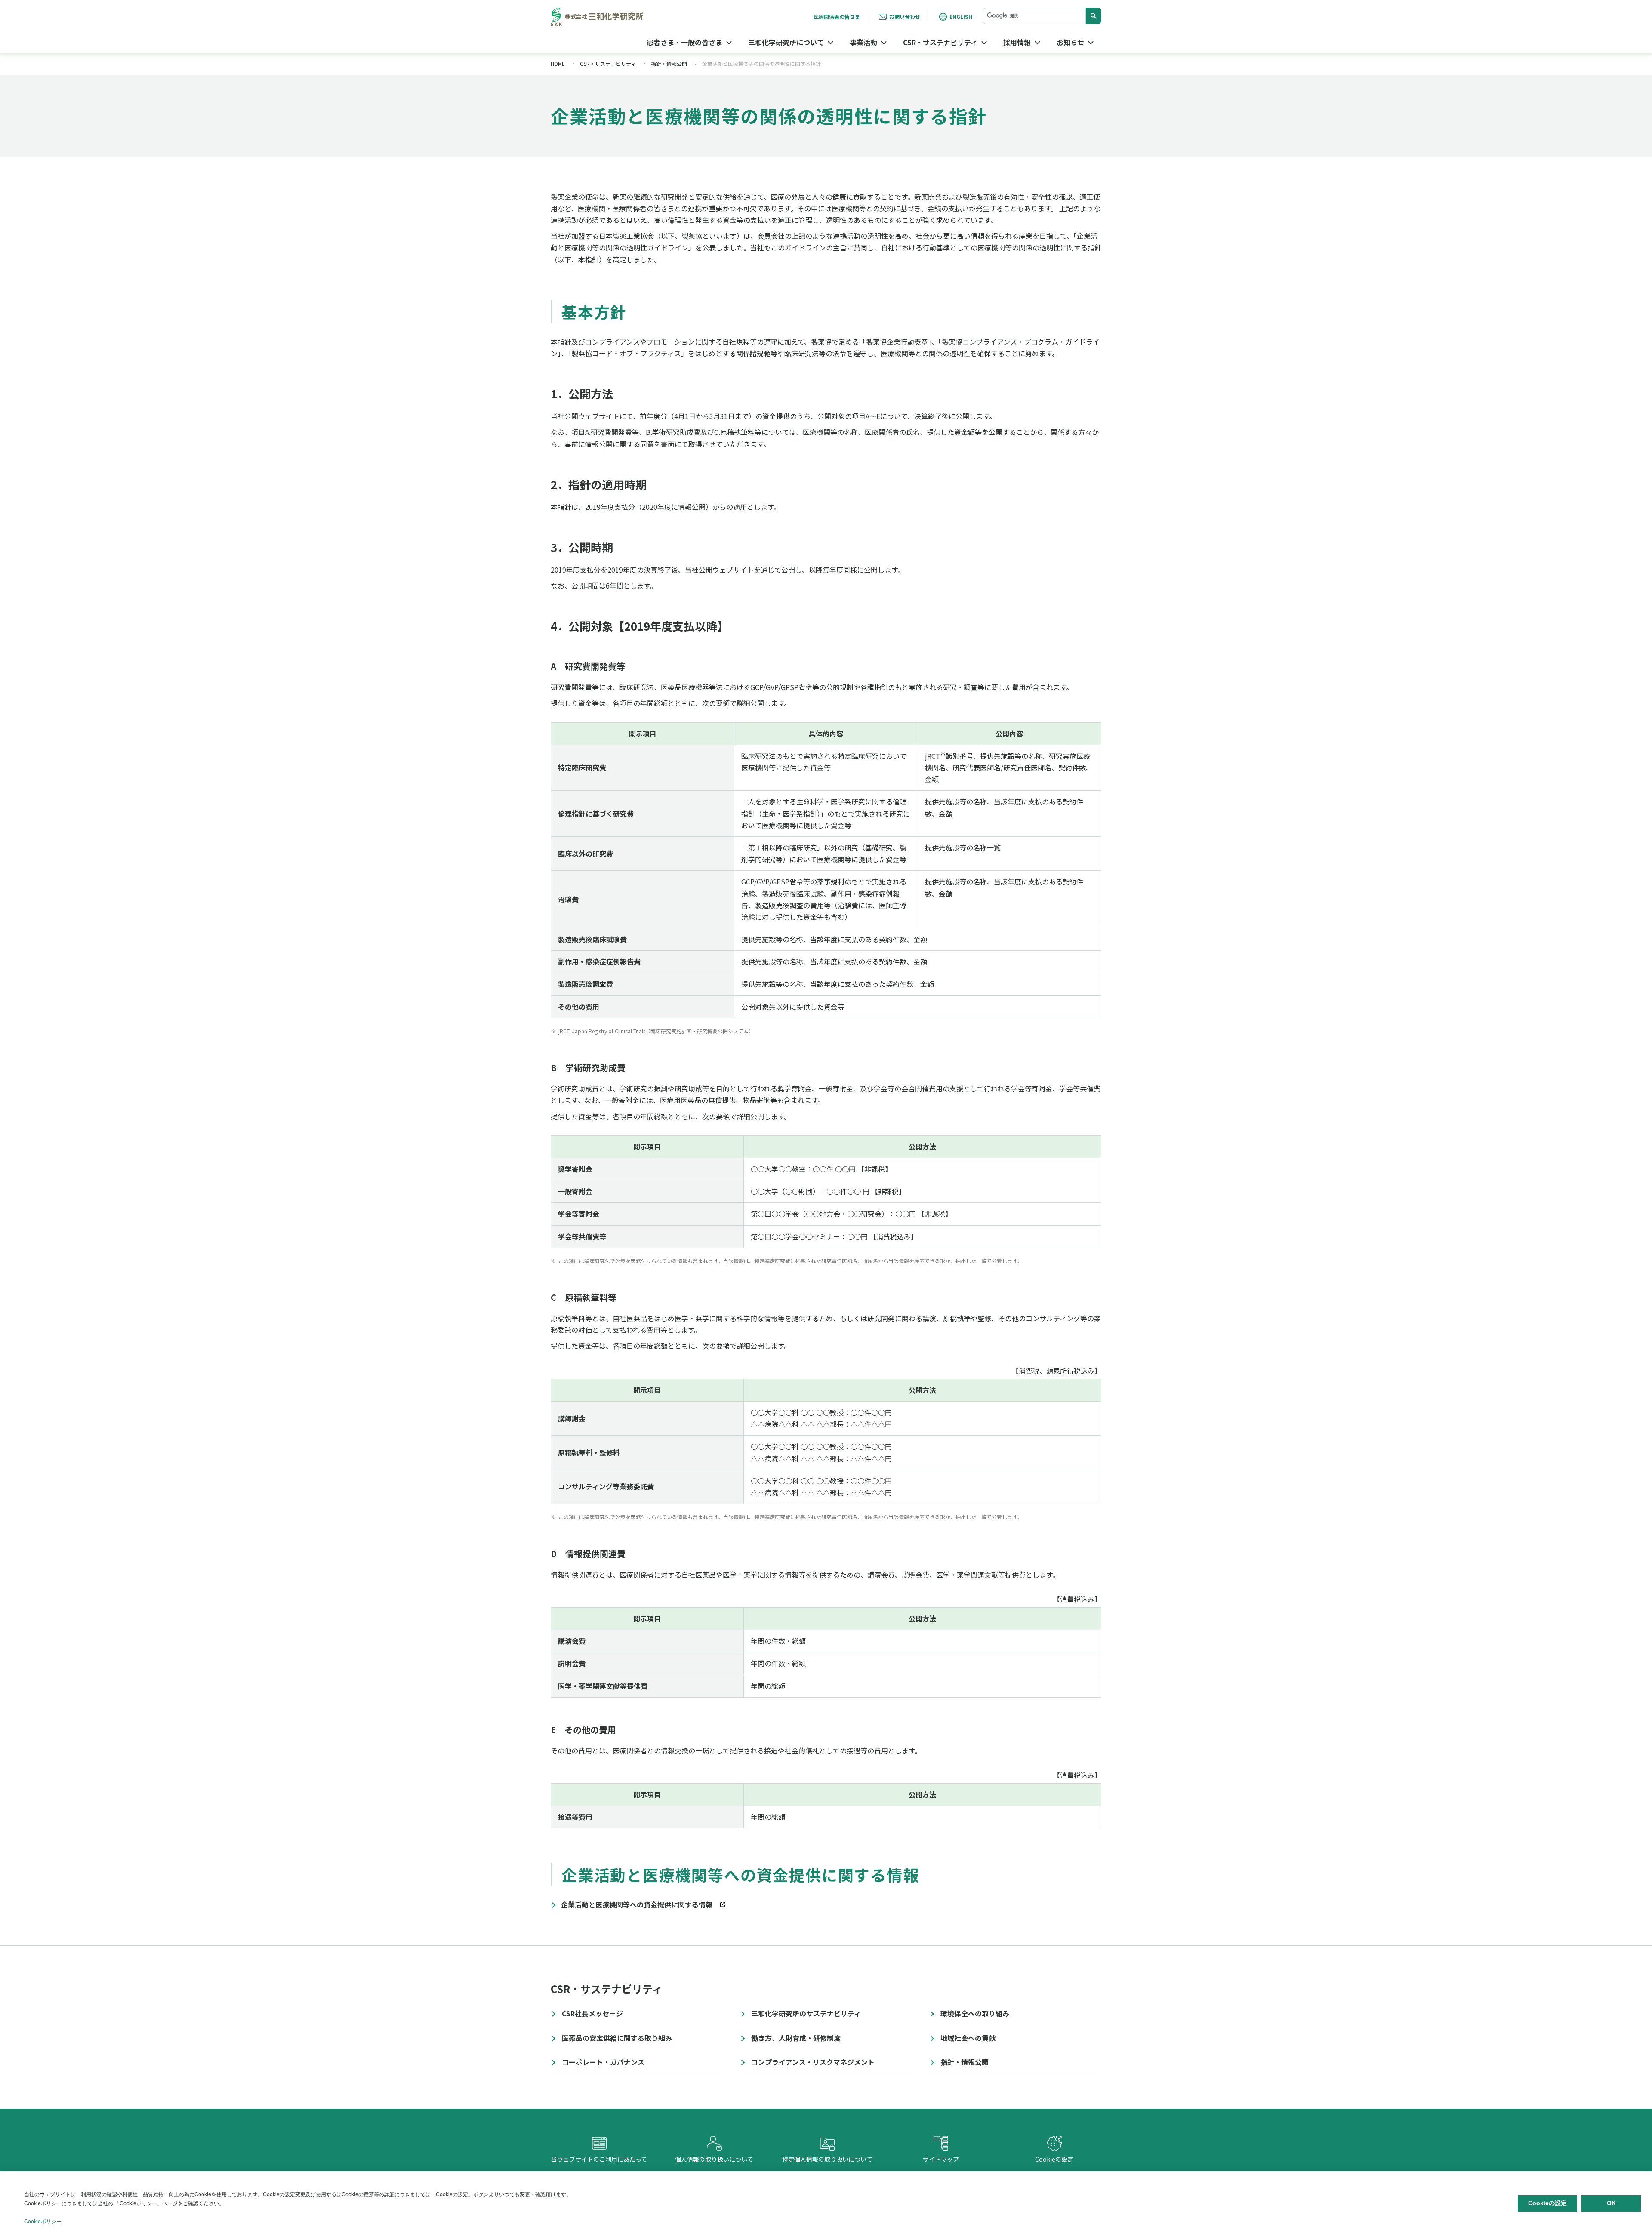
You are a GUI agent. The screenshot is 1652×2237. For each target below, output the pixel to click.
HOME (558, 63)
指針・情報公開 (669, 63)
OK (1611, 2203)
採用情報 (1017, 42)
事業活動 (863, 42)
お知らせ (1070, 42)
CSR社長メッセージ (592, 2013)
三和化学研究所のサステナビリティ (806, 2013)
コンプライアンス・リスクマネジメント (813, 2062)
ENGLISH (961, 17)
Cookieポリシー (43, 2222)
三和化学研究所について (786, 42)
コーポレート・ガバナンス (603, 2062)
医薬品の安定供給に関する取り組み (617, 2038)
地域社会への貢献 (968, 2038)
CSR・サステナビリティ (940, 42)
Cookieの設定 (1054, 2151)
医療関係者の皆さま (837, 17)
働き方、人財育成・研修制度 (796, 2038)
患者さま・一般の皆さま (684, 42)
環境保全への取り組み (975, 2013)
